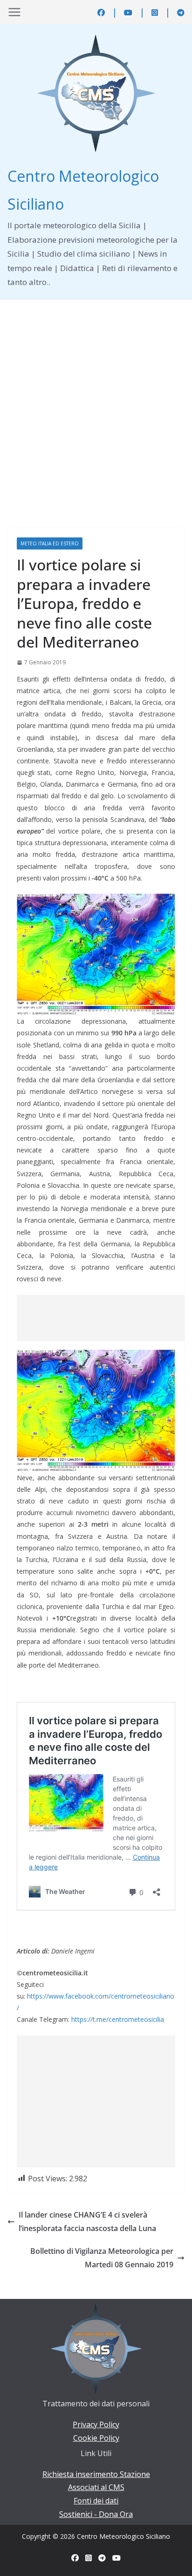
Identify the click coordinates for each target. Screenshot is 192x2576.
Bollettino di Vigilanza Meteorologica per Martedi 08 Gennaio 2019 (102, 2258)
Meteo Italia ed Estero (50, 543)
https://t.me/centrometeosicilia (118, 2019)
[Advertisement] (96, 400)
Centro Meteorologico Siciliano (123, 2536)
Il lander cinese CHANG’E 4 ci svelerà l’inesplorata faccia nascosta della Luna (87, 2222)
